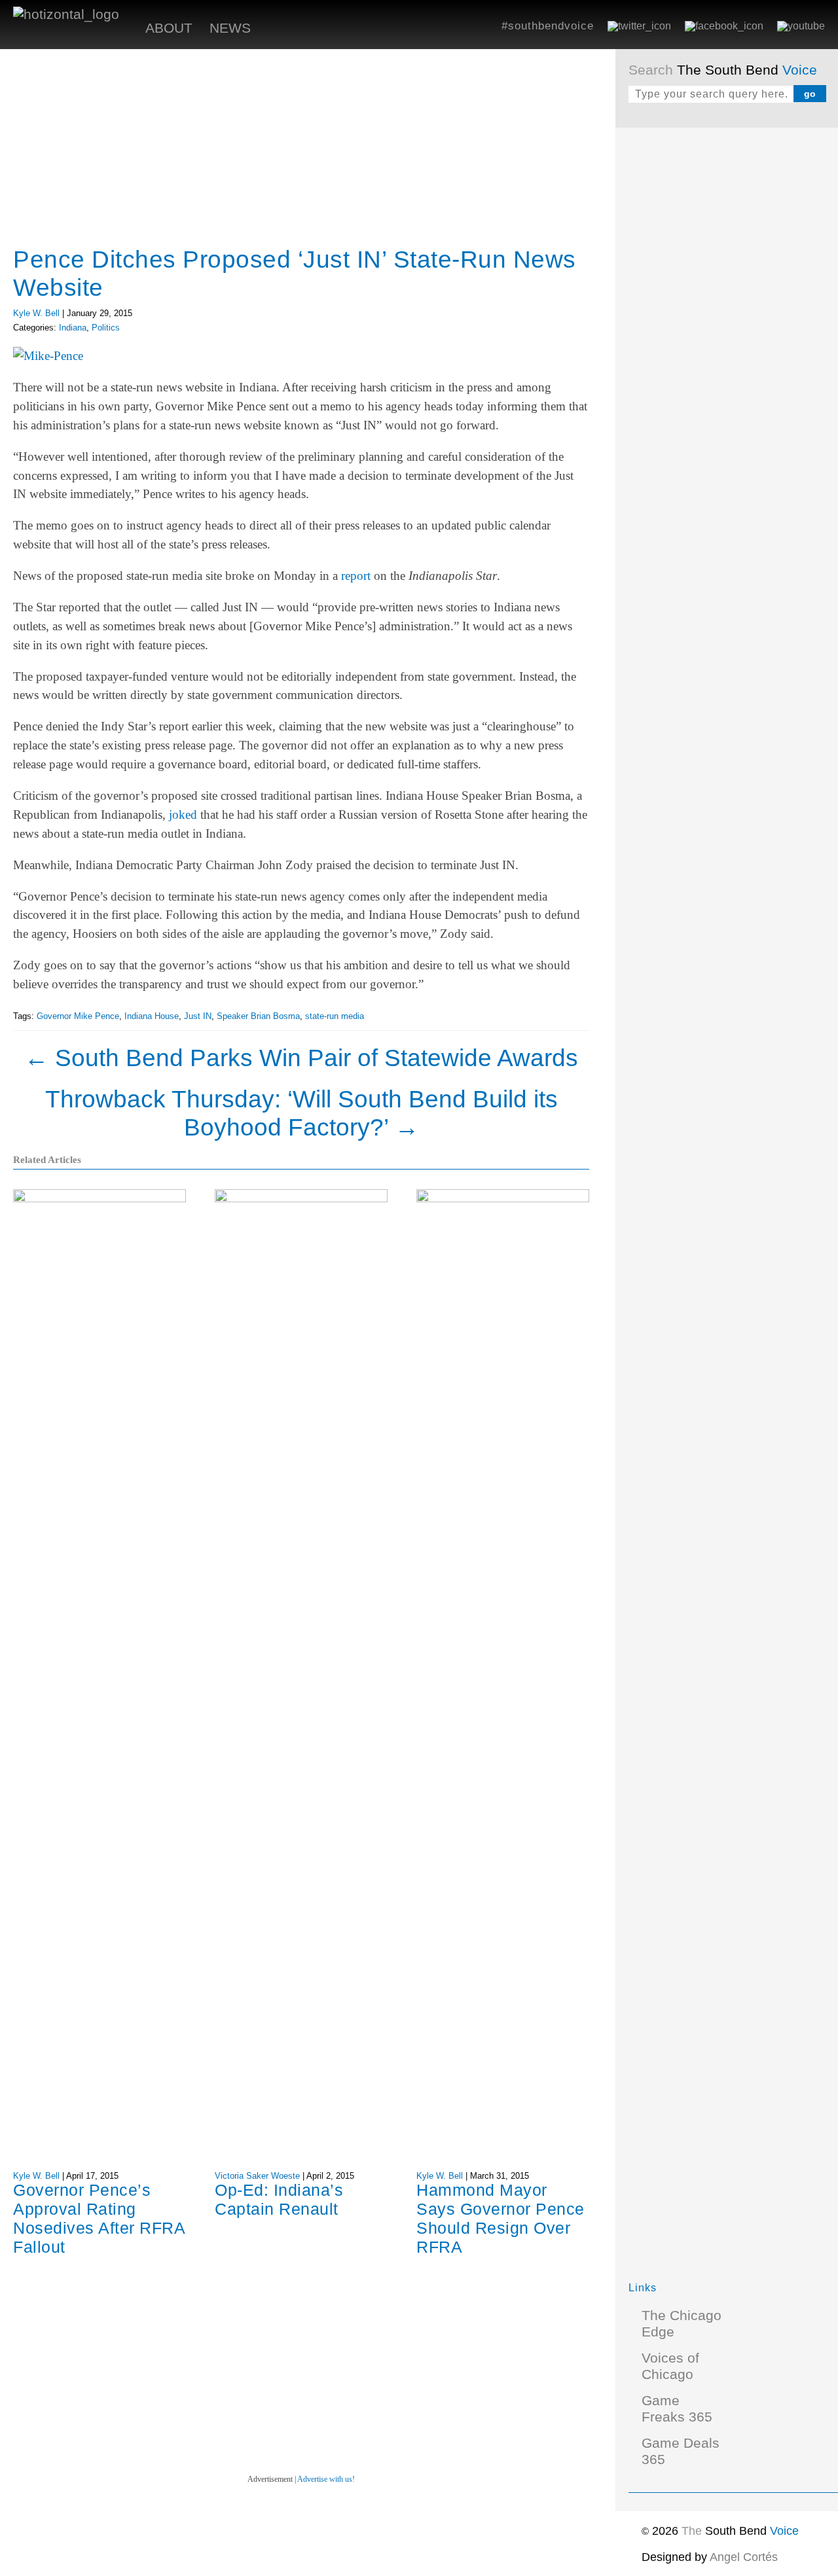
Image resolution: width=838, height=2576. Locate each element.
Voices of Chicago (670, 2366)
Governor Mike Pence (78, 1016)
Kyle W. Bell (36, 313)
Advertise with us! (326, 2479)
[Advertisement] (727, 337)
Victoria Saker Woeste (257, 2176)
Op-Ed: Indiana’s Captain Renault (279, 2199)
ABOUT (169, 28)
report (356, 576)
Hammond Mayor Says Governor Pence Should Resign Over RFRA (501, 2218)
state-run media (335, 1016)
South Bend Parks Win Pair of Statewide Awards (301, 1058)
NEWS (230, 28)
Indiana (73, 328)
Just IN (198, 1016)
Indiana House (152, 1016)
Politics (106, 328)
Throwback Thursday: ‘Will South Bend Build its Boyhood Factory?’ (301, 1113)
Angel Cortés (744, 2557)
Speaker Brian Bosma (258, 1016)
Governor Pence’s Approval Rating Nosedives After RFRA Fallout (99, 2218)
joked (183, 814)
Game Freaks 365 (677, 2409)
